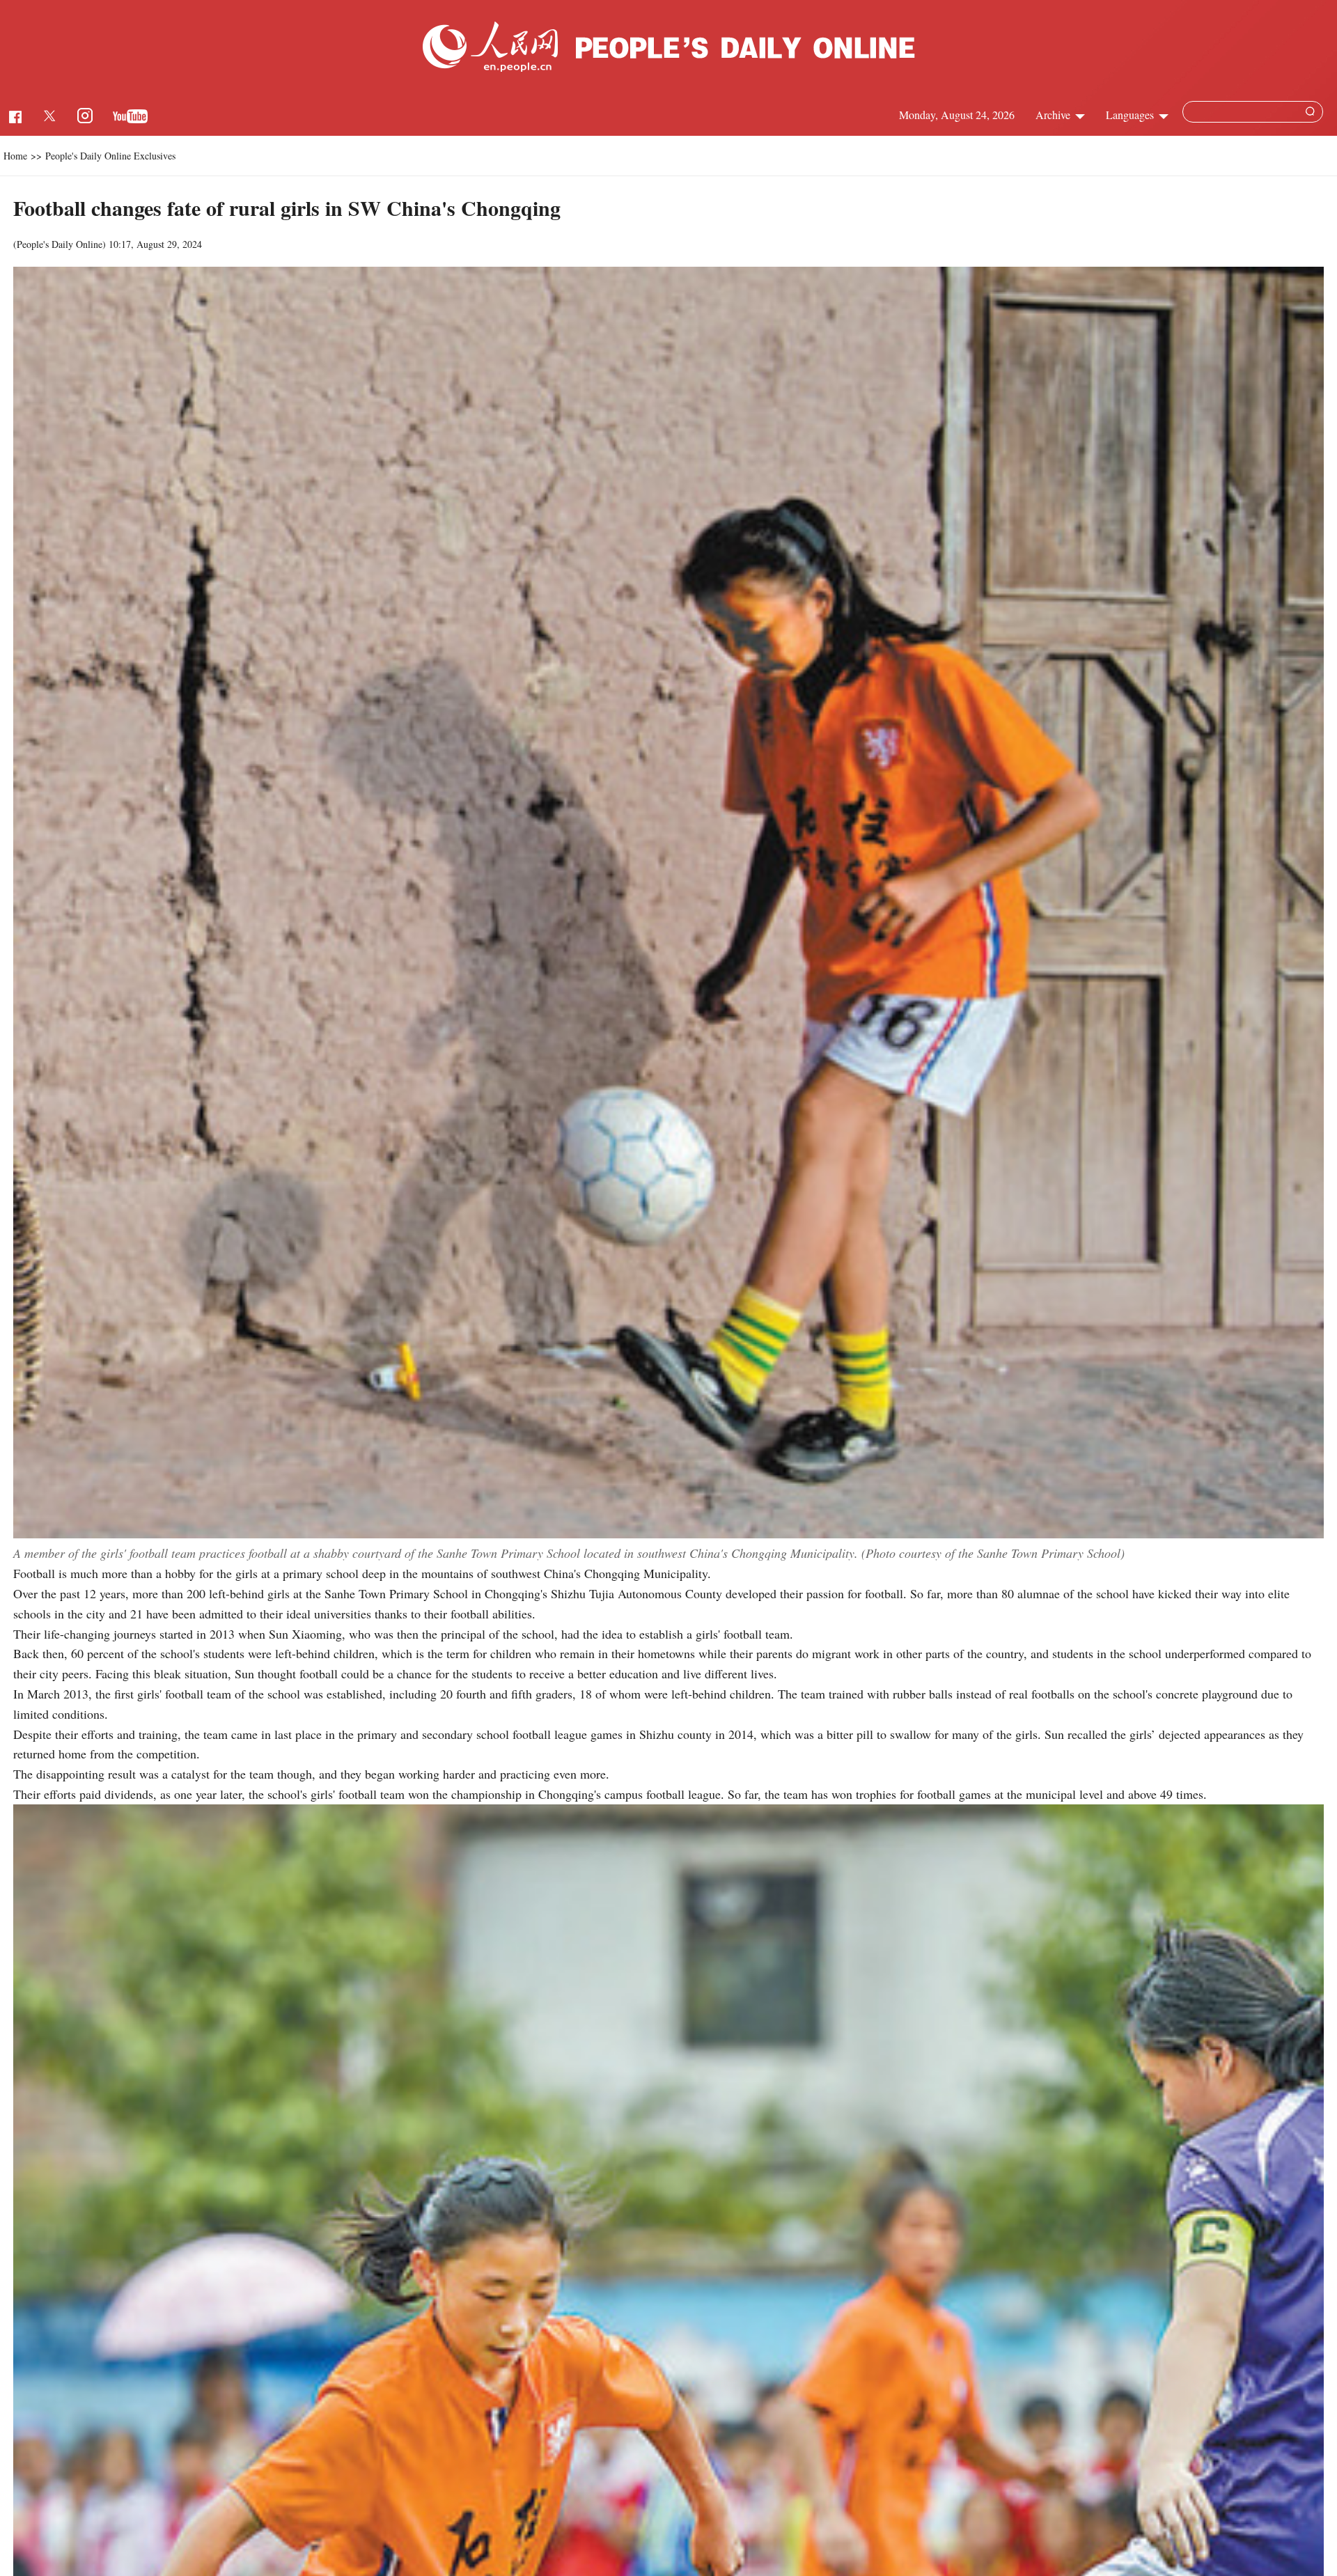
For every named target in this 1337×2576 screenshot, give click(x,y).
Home (15, 156)
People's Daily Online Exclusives (110, 156)
